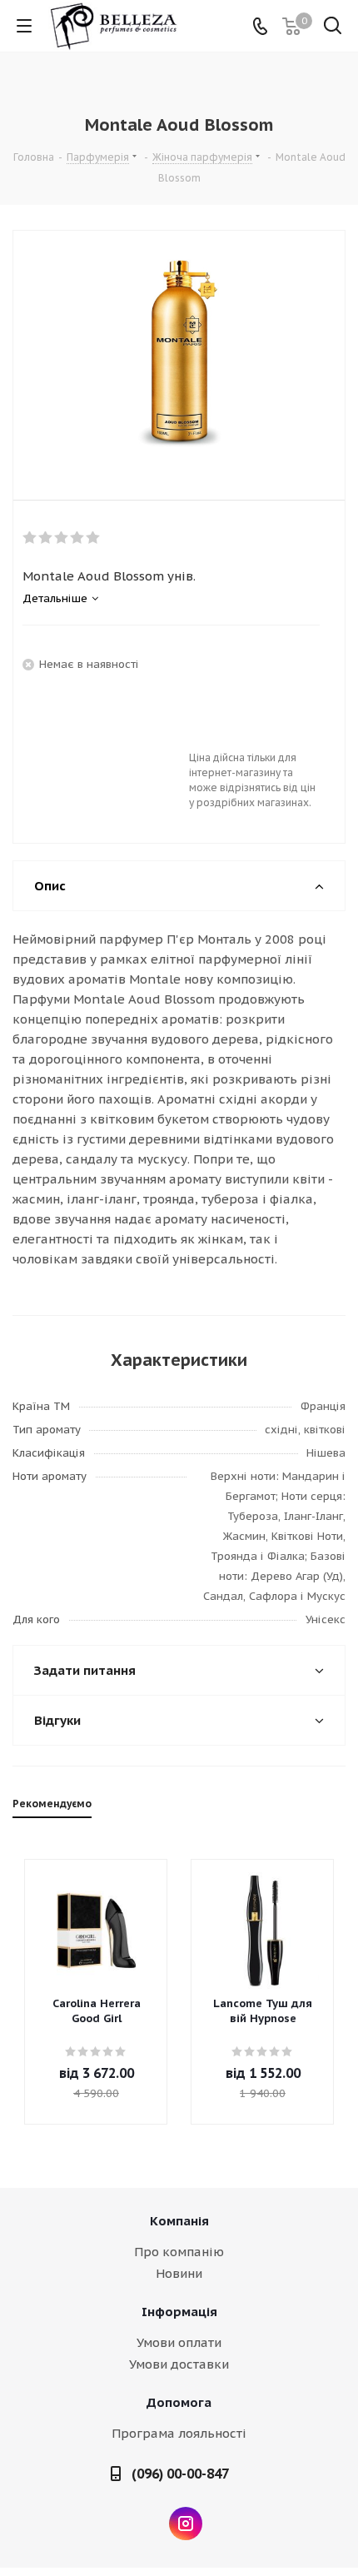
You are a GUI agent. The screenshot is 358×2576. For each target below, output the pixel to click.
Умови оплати (179, 2342)
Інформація (179, 2312)
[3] (62, 538)
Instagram (186, 2524)
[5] (94, 538)
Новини (179, 2273)
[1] (30, 538)
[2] (46, 538)
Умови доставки (179, 2364)
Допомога (179, 2402)
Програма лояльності (179, 2433)
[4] (78, 538)
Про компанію (179, 2252)
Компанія (179, 2221)
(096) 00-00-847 (180, 2474)
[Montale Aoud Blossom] (179, 351)
